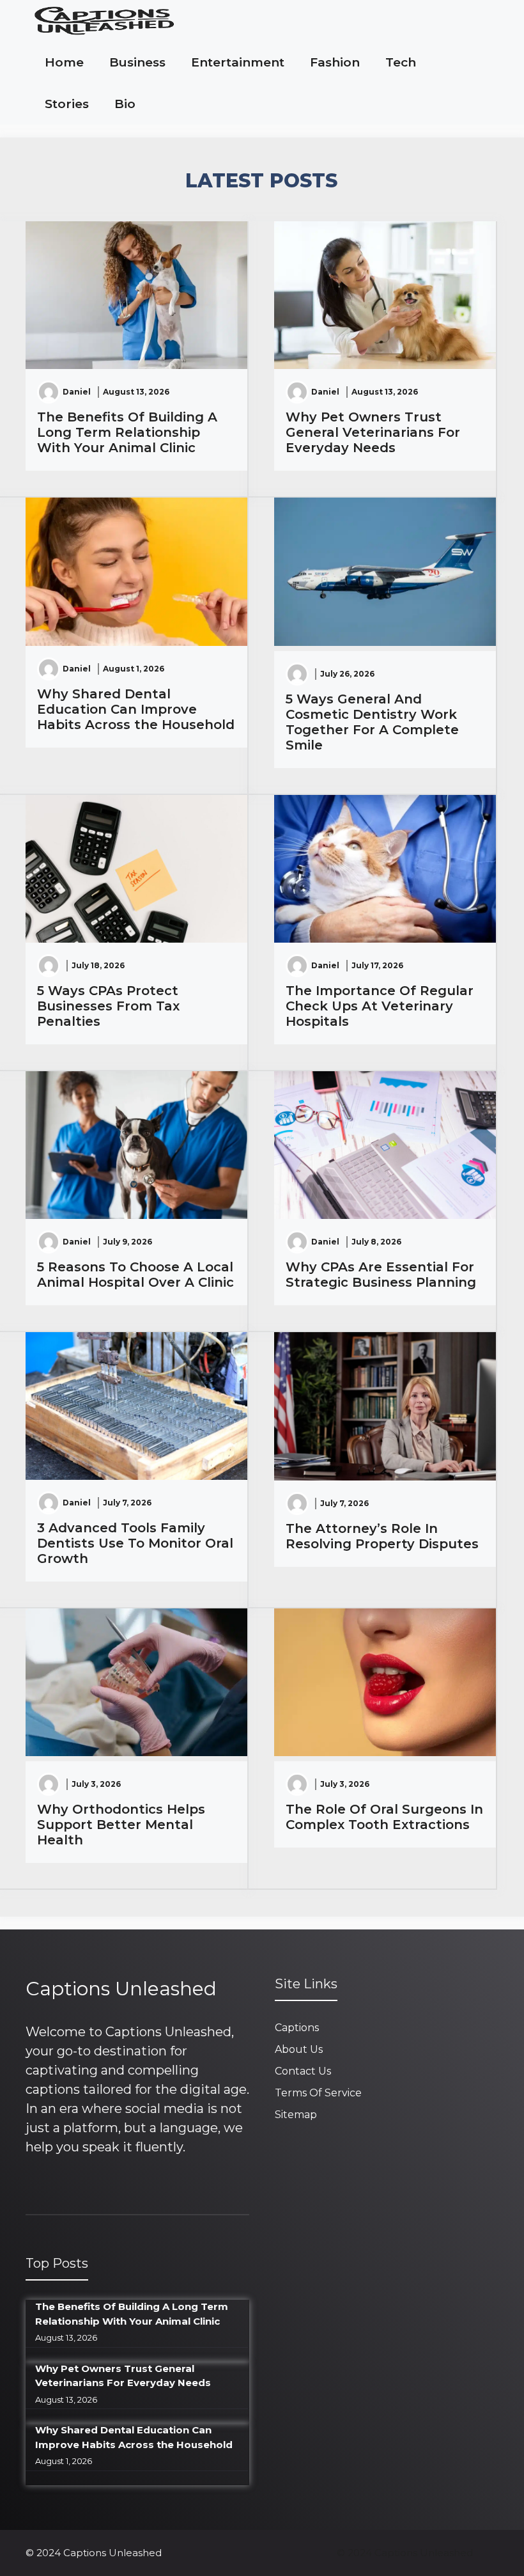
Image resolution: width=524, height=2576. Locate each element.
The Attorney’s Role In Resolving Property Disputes (382, 1536)
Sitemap (296, 2115)
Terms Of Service (318, 2093)
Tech (401, 62)
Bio (125, 104)
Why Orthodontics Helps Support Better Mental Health (121, 1825)
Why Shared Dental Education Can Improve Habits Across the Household (136, 709)
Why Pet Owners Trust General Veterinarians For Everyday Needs (373, 432)
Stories (67, 104)
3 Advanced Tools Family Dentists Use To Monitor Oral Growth (135, 1543)
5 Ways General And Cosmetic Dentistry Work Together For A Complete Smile (372, 722)
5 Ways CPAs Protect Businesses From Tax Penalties (108, 1006)
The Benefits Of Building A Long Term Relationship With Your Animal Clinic (127, 432)
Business (137, 62)
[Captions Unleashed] (104, 21)
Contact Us (303, 2071)
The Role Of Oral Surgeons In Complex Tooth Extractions (384, 1817)
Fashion (335, 62)
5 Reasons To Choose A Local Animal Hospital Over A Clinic (135, 1275)
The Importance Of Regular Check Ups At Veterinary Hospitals (380, 1006)
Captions (297, 2028)
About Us (299, 2049)
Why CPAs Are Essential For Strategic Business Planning (381, 1275)
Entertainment (238, 62)
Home (64, 62)
